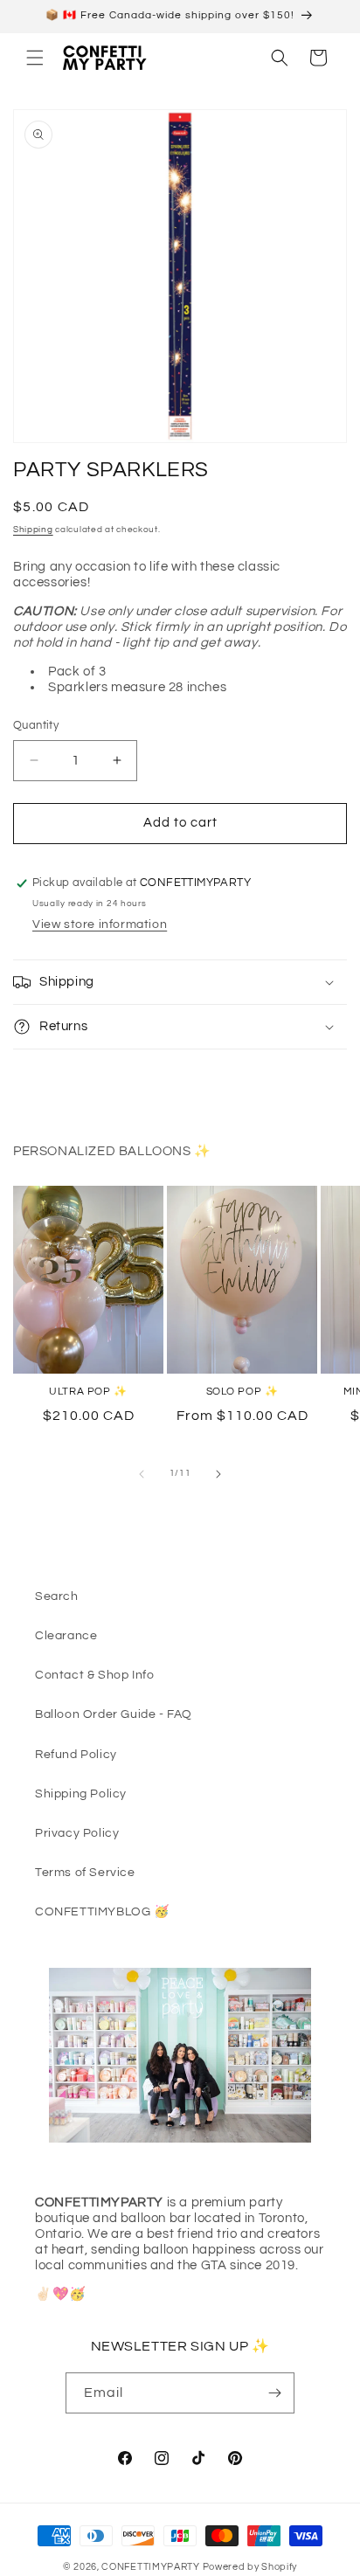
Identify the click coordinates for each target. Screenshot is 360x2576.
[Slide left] (142, 1474)
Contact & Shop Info (94, 1675)
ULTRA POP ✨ (88, 1392)
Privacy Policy (77, 1833)
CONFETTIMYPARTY (151, 2567)
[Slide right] (218, 1474)
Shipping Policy (81, 1794)
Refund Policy (76, 1755)
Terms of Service (85, 1873)
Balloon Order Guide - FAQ (114, 1714)
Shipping (33, 530)
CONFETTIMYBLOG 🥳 (102, 1912)
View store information (100, 924)
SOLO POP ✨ (242, 1392)
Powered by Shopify (250, 2567)
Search (57, 1596)
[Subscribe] (274, 2393)
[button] (35, 58)
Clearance (66, 1636)
